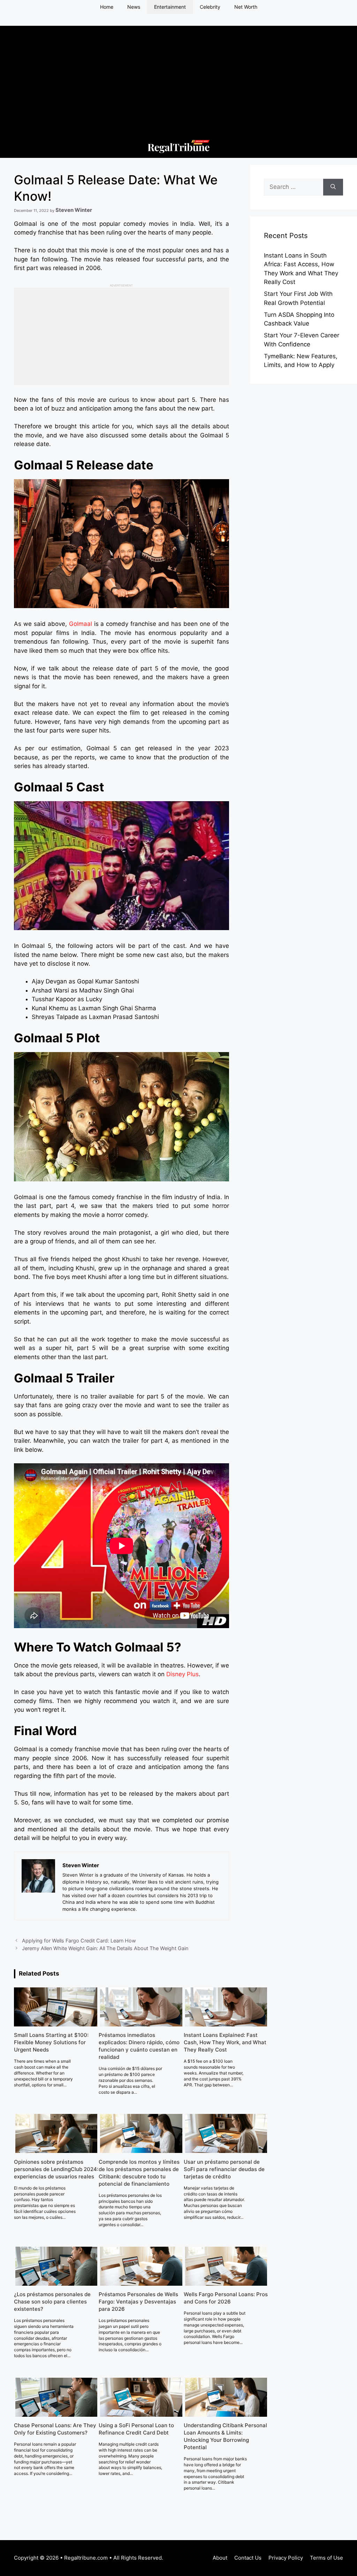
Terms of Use (326, 2558)
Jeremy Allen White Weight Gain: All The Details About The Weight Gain (105, 1948)
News (134, 7)
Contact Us (248, 2558)
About (220, 2558)
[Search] (333, 187)
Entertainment (170, 7)
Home (107, 7)
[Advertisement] (178, 75)
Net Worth (246, 7)
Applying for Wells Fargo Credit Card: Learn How (79, 1941)
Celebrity (210, 7)
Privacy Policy (286, 2558)
